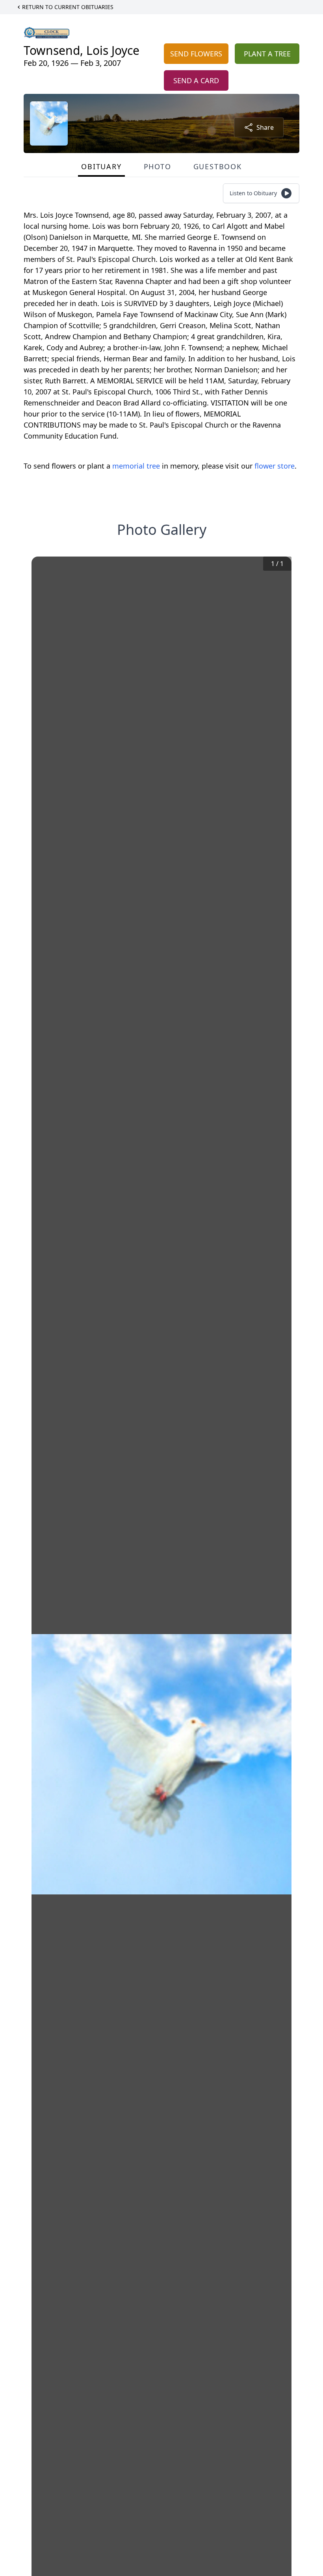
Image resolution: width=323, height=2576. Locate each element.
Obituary (101, 166)
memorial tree (136, 466)
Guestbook (218, 166)
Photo (158, 166)
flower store (275, 466)
